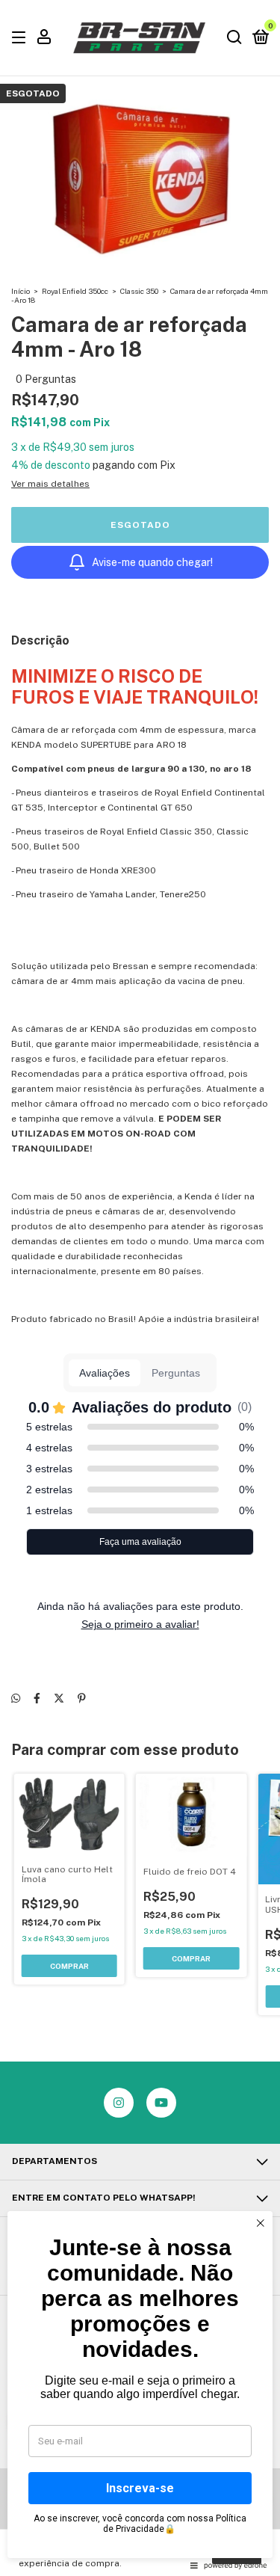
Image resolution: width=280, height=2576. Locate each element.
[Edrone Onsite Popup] (140, 1288)
